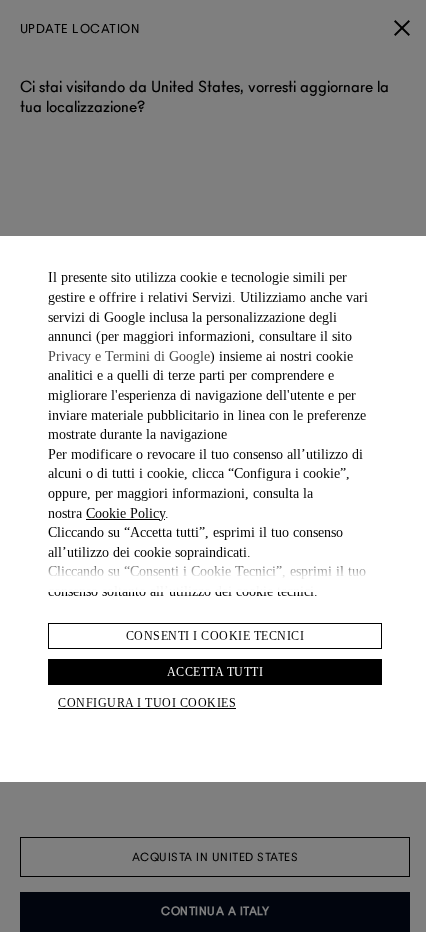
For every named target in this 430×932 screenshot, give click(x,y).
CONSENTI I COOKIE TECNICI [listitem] (215, 636)
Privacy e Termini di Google (129, 356)
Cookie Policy (125, 513)
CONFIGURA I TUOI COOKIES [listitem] (147, 703)
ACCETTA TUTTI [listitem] (215, 672)
